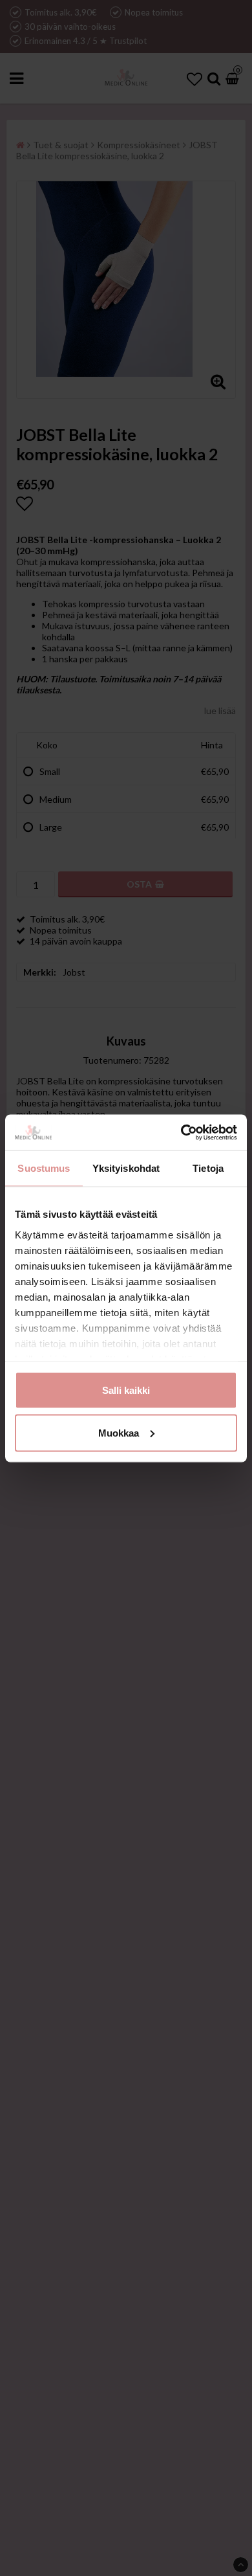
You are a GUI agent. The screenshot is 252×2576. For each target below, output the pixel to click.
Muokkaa (119, 1432)
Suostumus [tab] (44, 1168)
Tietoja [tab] (208, 1168)
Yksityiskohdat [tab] (126, 1168)
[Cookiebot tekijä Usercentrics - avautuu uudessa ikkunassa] (181, 1132)
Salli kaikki (126, 1390)
